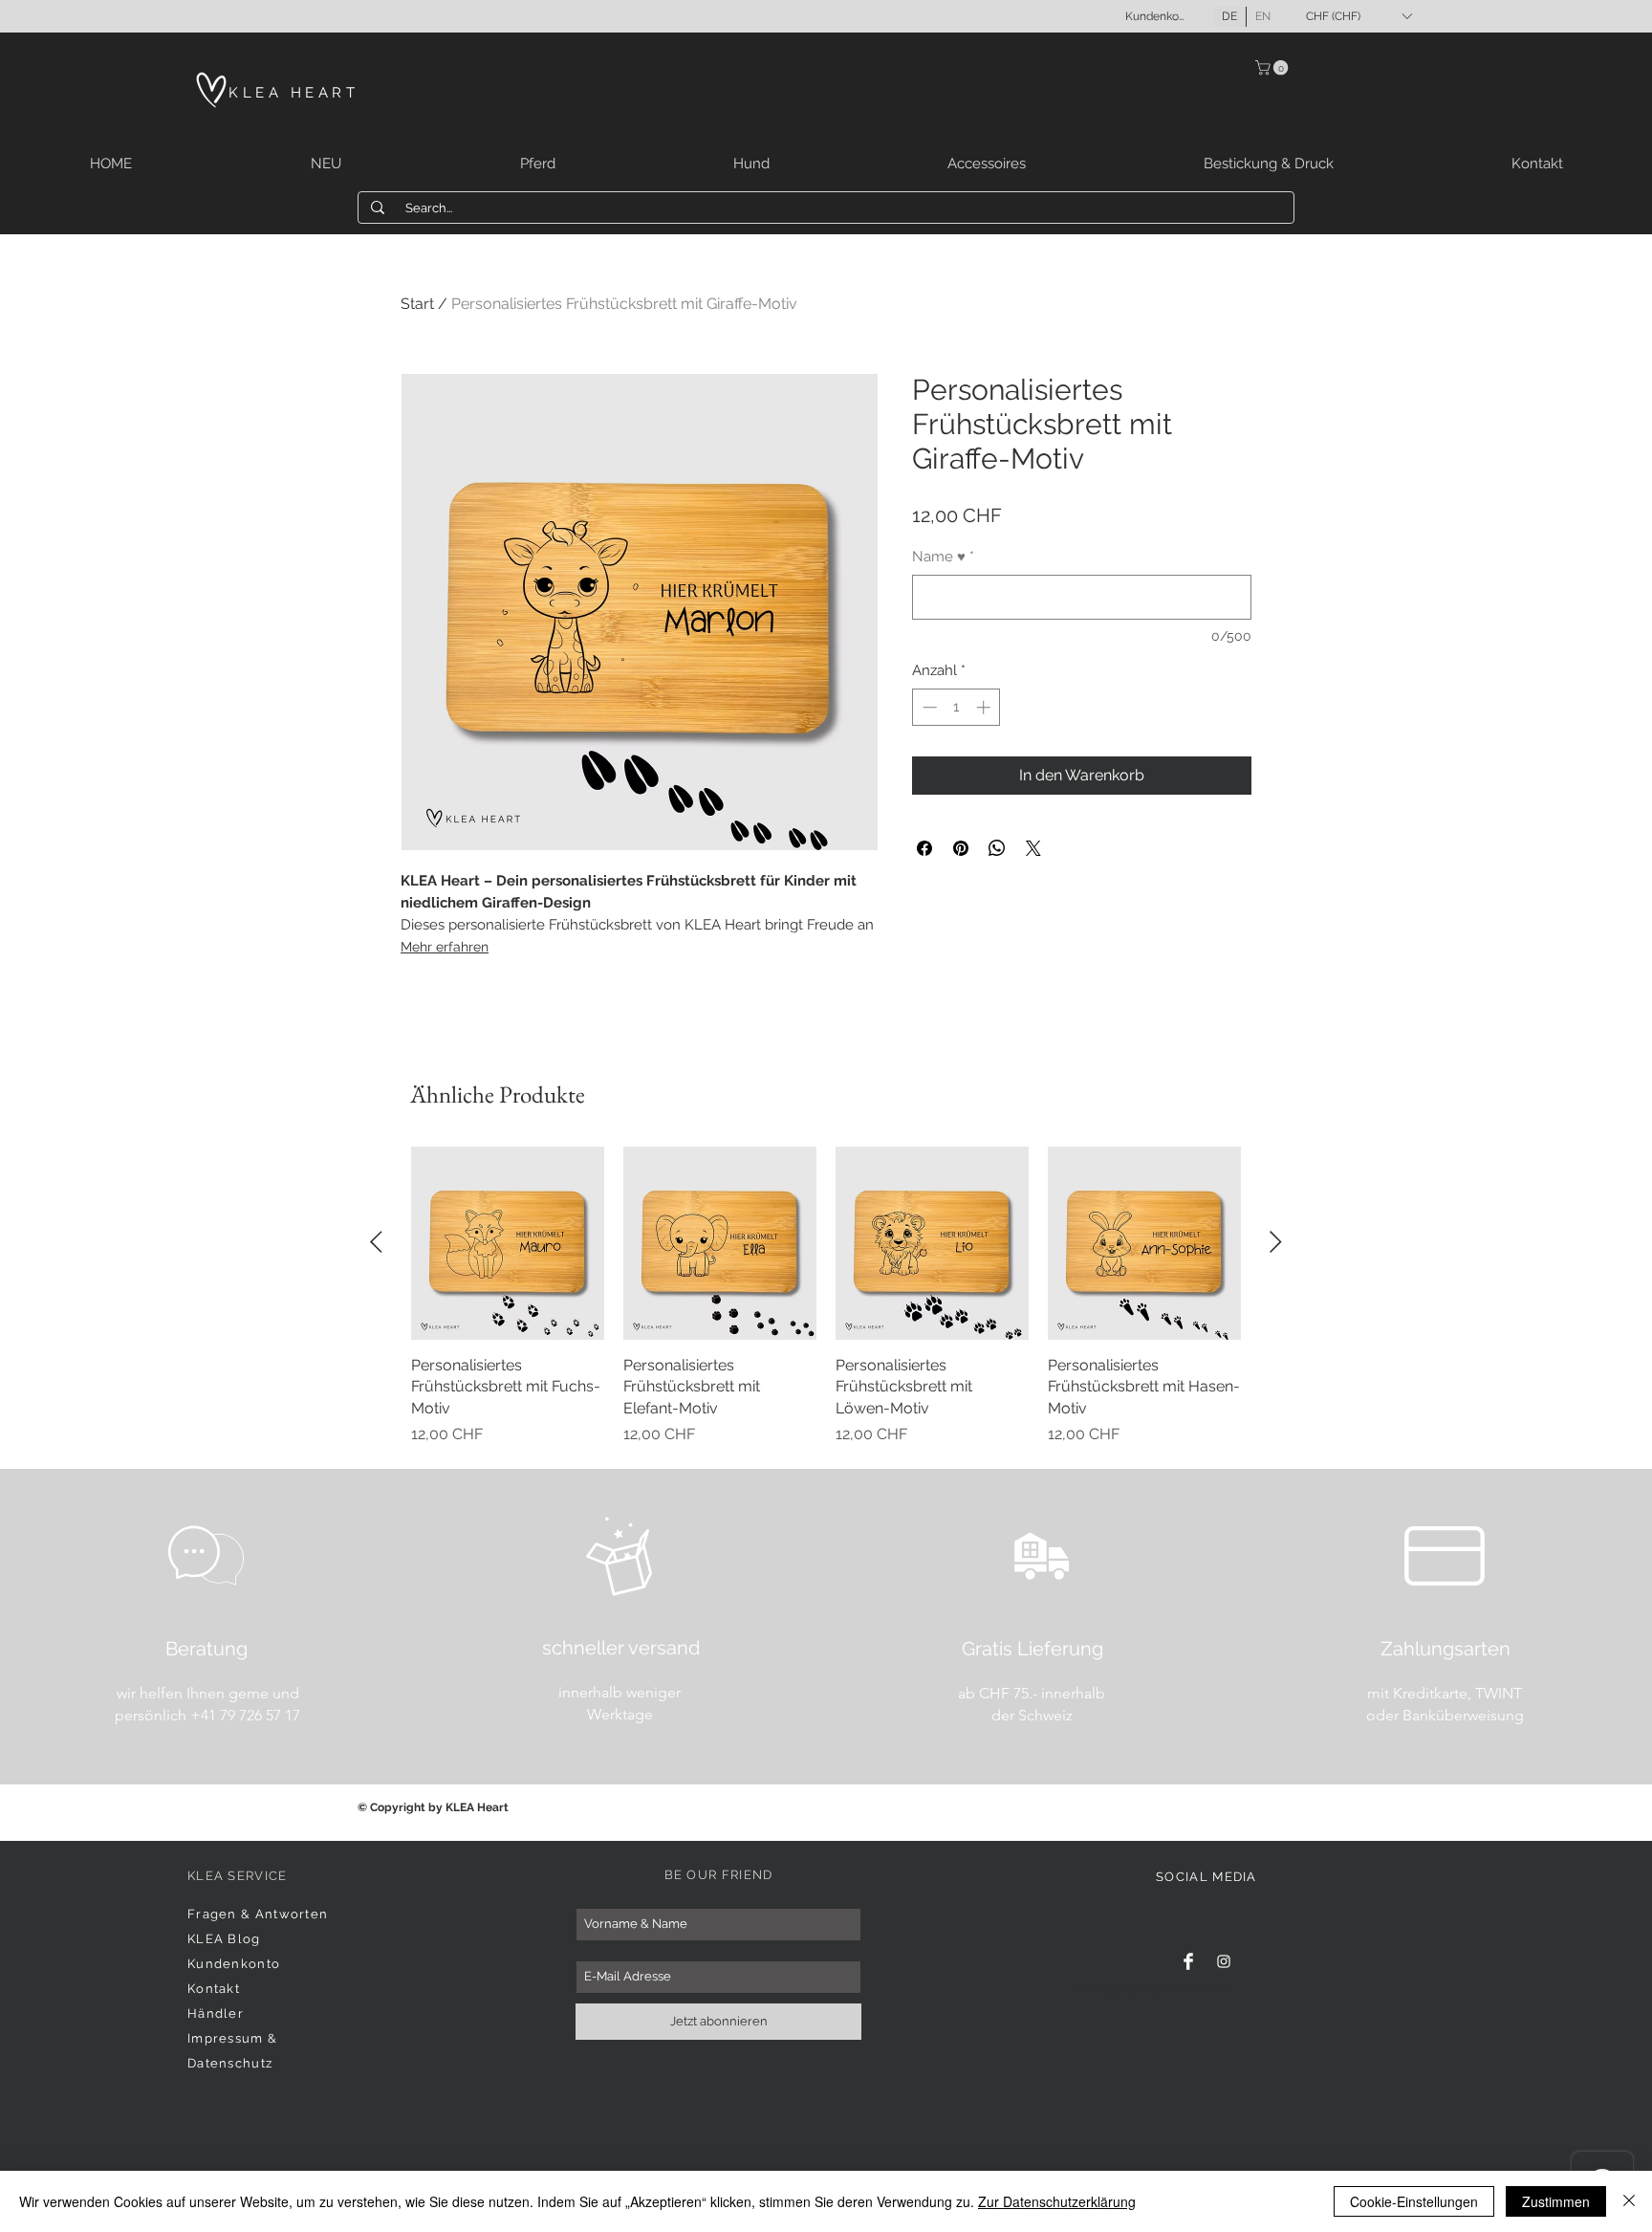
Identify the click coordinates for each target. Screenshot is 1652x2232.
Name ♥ (943, 557)
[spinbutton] (956, 707)
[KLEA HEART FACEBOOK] (1188, 1961)
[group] (826, 1296)
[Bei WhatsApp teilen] (997, 848)
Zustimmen (1556, 2201)
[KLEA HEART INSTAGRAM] (1224, 1961)
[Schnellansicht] (508, 1243)
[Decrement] (928, 707)
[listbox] (1359, 16)
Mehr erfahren (445, 947)
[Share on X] (1033, 848)
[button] (1359, 16)
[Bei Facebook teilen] (924, 848)
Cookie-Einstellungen (1414, 2201)
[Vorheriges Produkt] (376, 1242)
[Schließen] (1629, 2201)
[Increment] (985, 707)
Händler (216, 2013)
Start (417, 304)
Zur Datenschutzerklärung (1057, 2201)
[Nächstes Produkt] (1276, 1242)
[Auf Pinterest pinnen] (961, 848)
